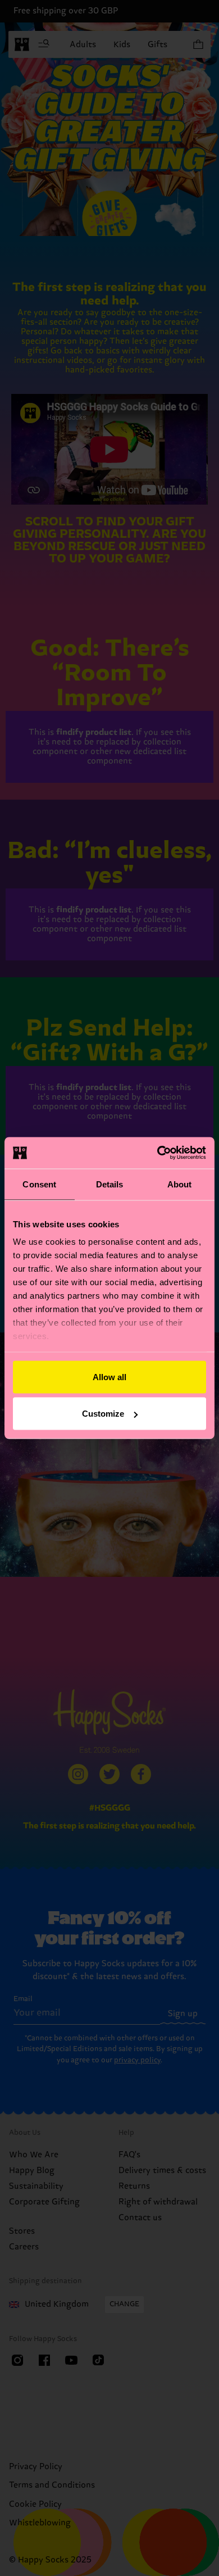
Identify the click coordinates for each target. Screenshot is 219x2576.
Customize (103, 1414)
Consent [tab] (39, 1184)
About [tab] (180, 1184)
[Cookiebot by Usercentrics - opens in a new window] (158, 1153)
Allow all (109, 1377)
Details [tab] (110, 1184)
